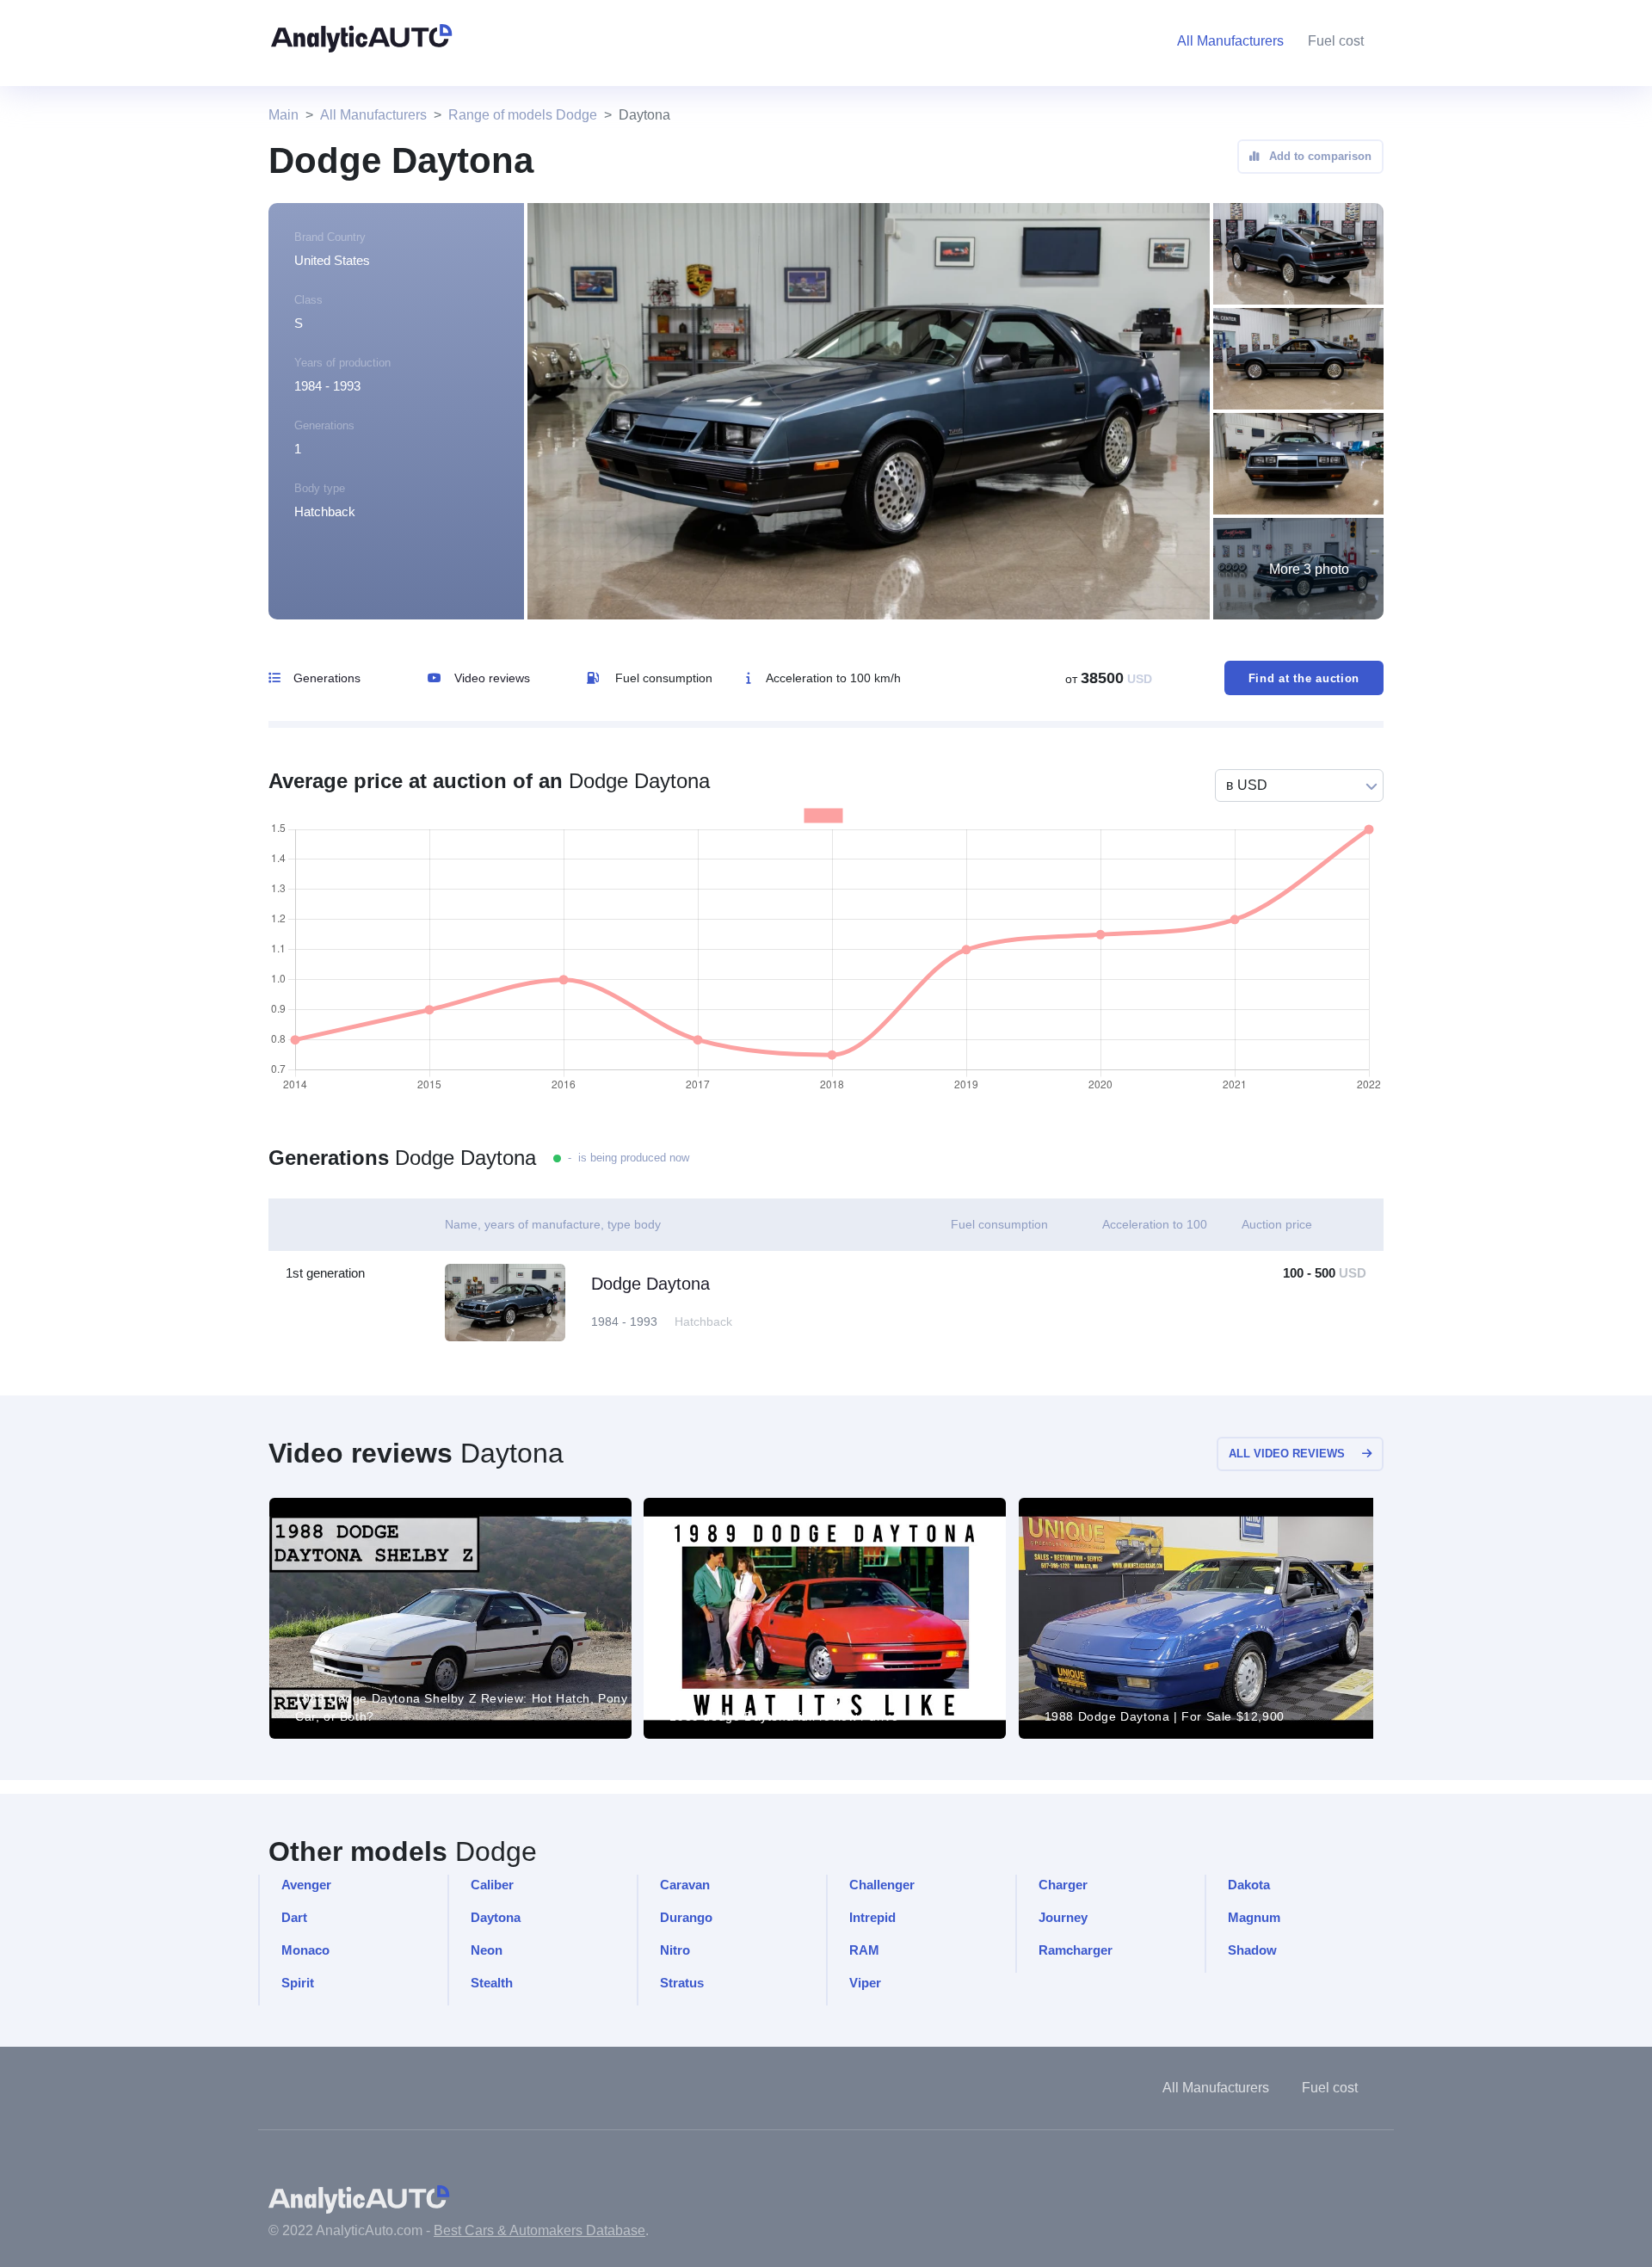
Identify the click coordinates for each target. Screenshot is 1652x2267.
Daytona (496, 1917)
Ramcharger (1076, 1950)
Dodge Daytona (650, 1284)
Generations (327, 678)
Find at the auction (1304, 678)
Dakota (1249, 1885)
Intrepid (872, 1917)
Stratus (682, 1983)
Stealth (492, 1983)
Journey (1063, 1917)
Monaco (305, 1950)
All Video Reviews (1287, 1454)
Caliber (492, 1885)
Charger (1063, 1885)
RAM (864, 1950)
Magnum (1254, 1917)
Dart (294, 1917)
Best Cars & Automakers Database (539, 2230)
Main (284, 115)
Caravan (685, 1885)
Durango (686, 1917)
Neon (487, 1950)
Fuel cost (1336, 41)
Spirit (298, 1983)
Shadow (1252, 1950)
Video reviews (492, 678)
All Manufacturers (373, 115)
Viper (865, 1983)
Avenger (306, 1885)
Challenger (882, 1885)
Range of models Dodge (523, 115)
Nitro (675, 1950)
